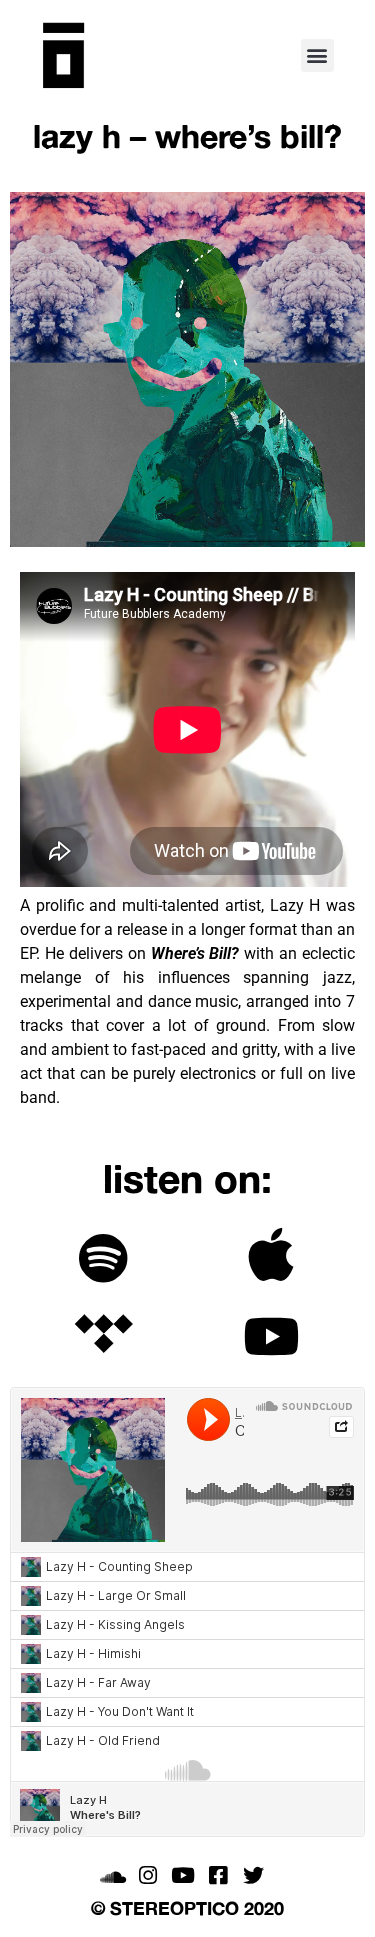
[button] (317, 55)
